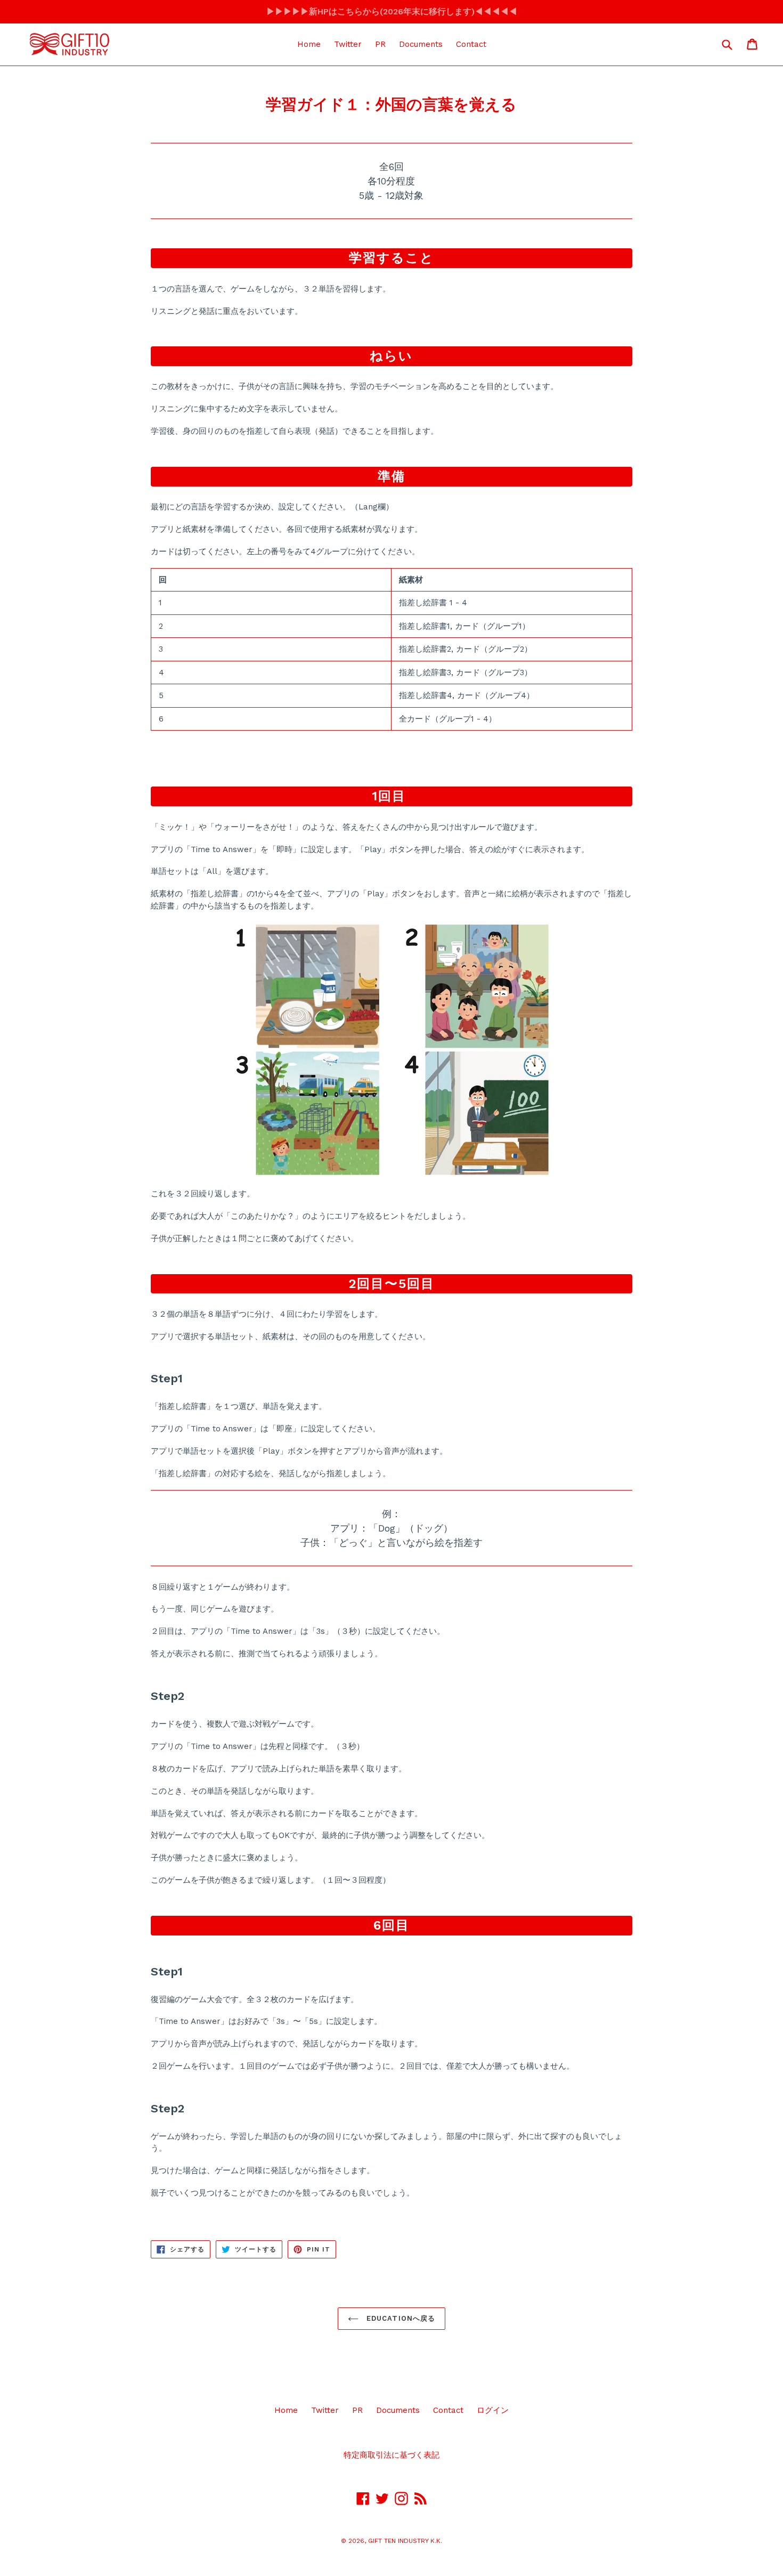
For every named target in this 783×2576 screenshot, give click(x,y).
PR (380, 44)
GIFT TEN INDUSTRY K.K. (405, 2541)
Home (309, 44)
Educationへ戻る (399, 2318)
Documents (421, 44)
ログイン (493, 2410)
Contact (471, 44)
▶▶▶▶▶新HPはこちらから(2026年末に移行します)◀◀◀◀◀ (392, 11)
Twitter (348, 44)
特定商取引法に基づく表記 (391, 2455)
